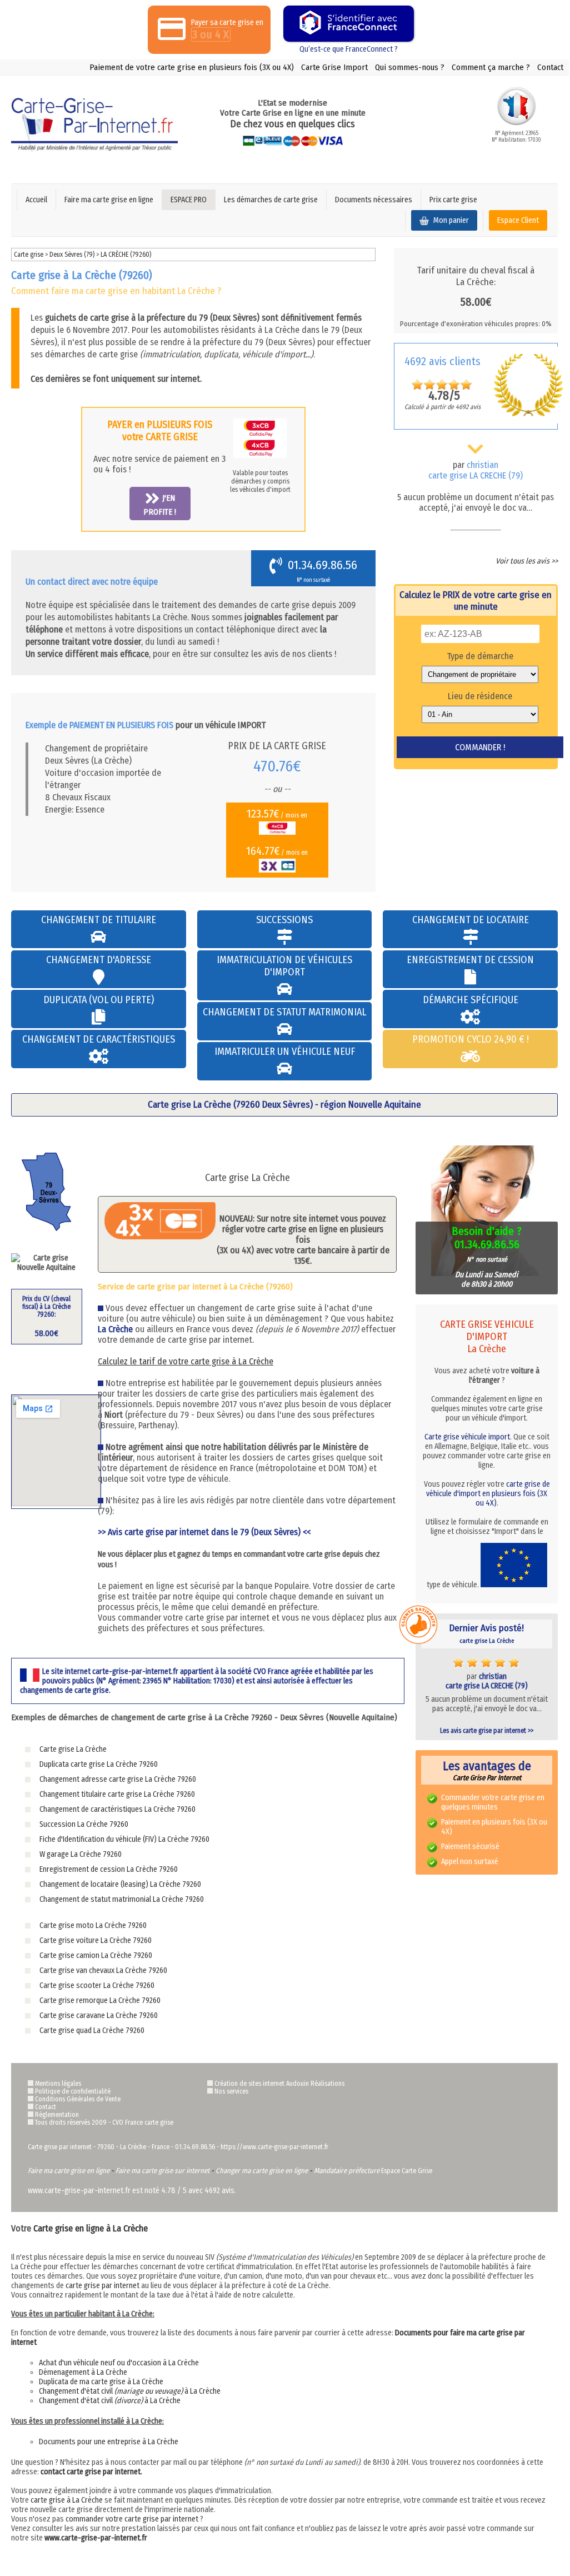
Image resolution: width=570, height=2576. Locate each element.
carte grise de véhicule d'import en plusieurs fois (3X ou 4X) (488, 1494)
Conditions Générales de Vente (78, 2099)
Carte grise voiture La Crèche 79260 (96, 1940)
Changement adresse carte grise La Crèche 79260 (118, 1779)
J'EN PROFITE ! (160, 505)
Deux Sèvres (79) (73, 255)
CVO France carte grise (143, 2122)
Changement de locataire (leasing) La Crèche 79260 (120, 1884)
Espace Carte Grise (407, 2171)
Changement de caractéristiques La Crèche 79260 (117, 1809)
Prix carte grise (453, 200)
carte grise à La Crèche (67, 2500)
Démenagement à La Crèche (83, 2372)
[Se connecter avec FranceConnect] (349, 24)
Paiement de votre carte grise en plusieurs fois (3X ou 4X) (192, 67)
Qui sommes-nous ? (410, 67)
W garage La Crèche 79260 (81, 1854)
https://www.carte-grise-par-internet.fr (274, 2147)
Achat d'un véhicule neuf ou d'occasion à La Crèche (119, 2363)
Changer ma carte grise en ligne (262, 2171)
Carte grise (29, 255)
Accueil (36, 200)
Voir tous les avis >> (527, 561)
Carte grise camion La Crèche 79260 (96, 1955)
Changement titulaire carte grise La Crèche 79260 (117, 1794)
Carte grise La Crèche (73, 1749)
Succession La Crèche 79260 (84, 1824)
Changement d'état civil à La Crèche (130, 2391)
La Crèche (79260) (126, 255)
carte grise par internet (102, 2286)
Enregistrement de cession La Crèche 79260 (109, 1869)
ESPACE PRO (189, 200)
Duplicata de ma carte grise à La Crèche (101, 2382)
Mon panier (450, 220)
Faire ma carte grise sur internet (162, 2171)
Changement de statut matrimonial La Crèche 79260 (122, 1899)
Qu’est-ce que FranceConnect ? (349, 49)
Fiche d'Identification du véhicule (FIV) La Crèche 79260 (124, 1839)
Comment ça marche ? (491, 67)
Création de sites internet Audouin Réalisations (279, 2084)
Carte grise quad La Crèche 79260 (92, 2031)
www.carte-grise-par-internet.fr (96, 2538)
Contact (550, 67)
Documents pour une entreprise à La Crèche (109, 2442)
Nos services (231, 2091)
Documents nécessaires (374, 200)
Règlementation (57, 2115)
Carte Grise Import (334, 67)
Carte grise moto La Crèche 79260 (93, 1925)
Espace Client (518, 220)
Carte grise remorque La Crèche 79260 (100, 2000)
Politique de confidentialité (73, 2091)
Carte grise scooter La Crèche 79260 (97, 1985)
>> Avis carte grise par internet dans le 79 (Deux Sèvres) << (204, 1532)
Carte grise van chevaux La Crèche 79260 (103, 1970)
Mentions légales (58, 2084)
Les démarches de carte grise (271, 200)
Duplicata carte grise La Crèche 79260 (99, 1764)
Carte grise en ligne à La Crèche (91, 2228)
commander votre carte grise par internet (132, 2519)
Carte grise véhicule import (467, 1437)
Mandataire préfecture (347, 2171)
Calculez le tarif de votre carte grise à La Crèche (186, 1361)
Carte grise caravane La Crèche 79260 (99, 2016)
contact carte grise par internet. (91, 2472)
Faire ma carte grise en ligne (109, 200)
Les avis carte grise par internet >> (487, 1731)
